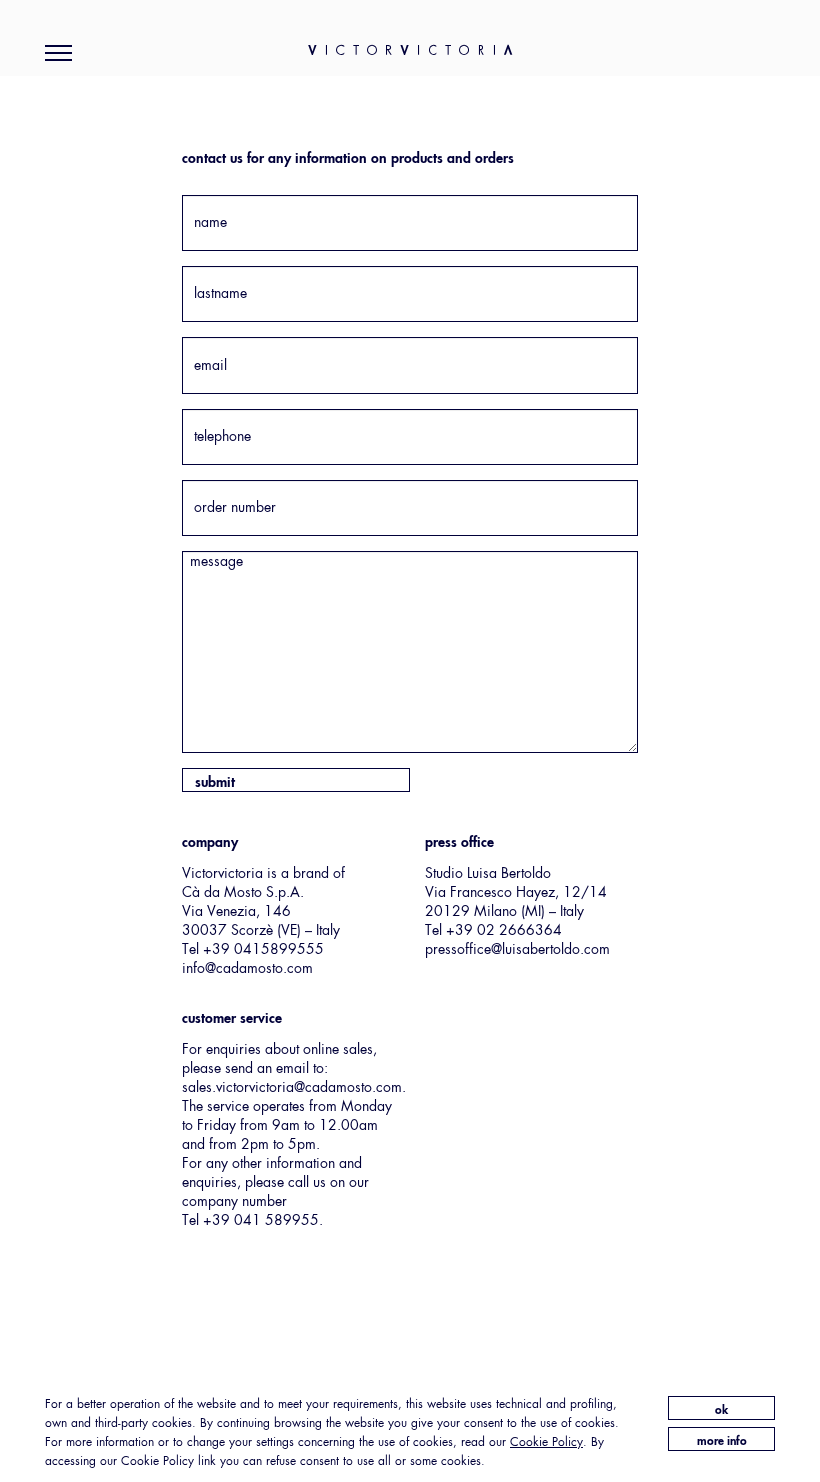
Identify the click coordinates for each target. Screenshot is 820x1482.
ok (721, 1411)
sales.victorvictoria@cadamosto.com (292, 1088)
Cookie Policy (546, 1443)
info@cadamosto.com (247, 969)
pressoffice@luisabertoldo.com (517, 950)
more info (722, 1442)
